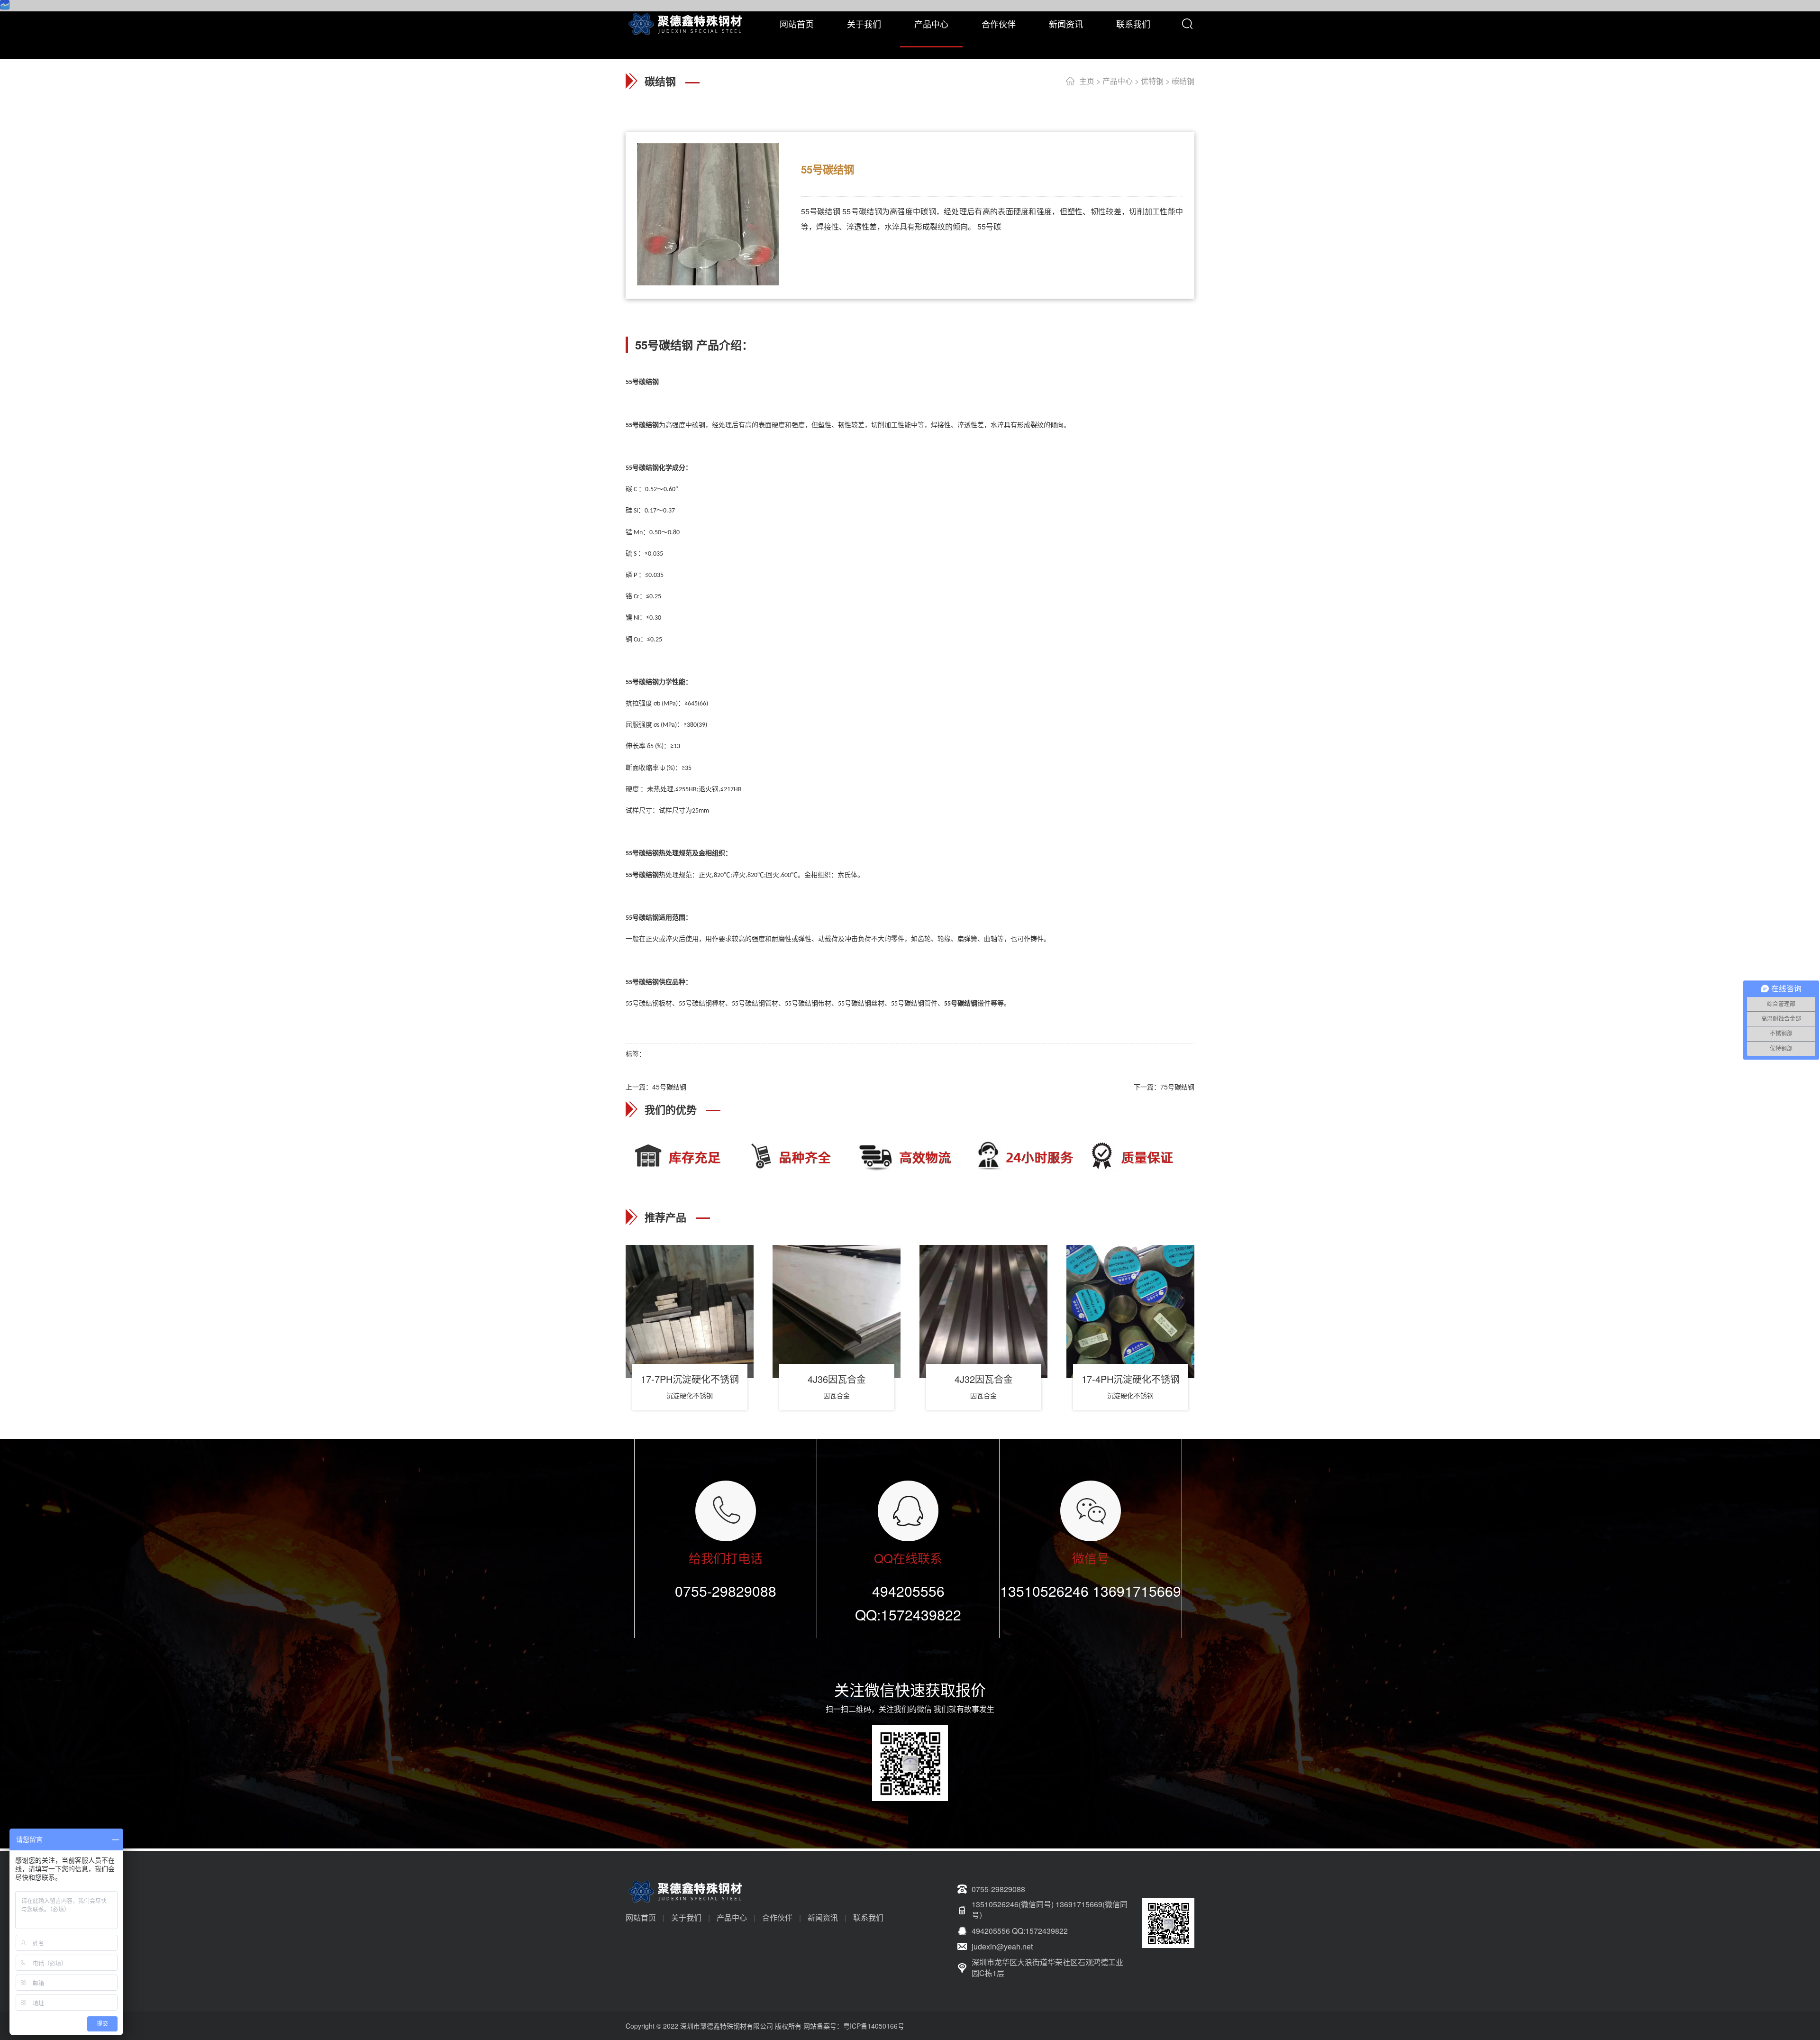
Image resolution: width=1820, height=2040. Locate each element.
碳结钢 (1183, 81)
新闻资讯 (1066, 24)
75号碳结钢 (1177, 1087)
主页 (1087, 81)
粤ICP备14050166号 (874, 2026)
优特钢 (1152, 81)
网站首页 (797, 24)
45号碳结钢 (669, 1087)
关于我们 (864, 24)
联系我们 (1133, 24)
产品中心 (931, 24)
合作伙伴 (999, 24)
